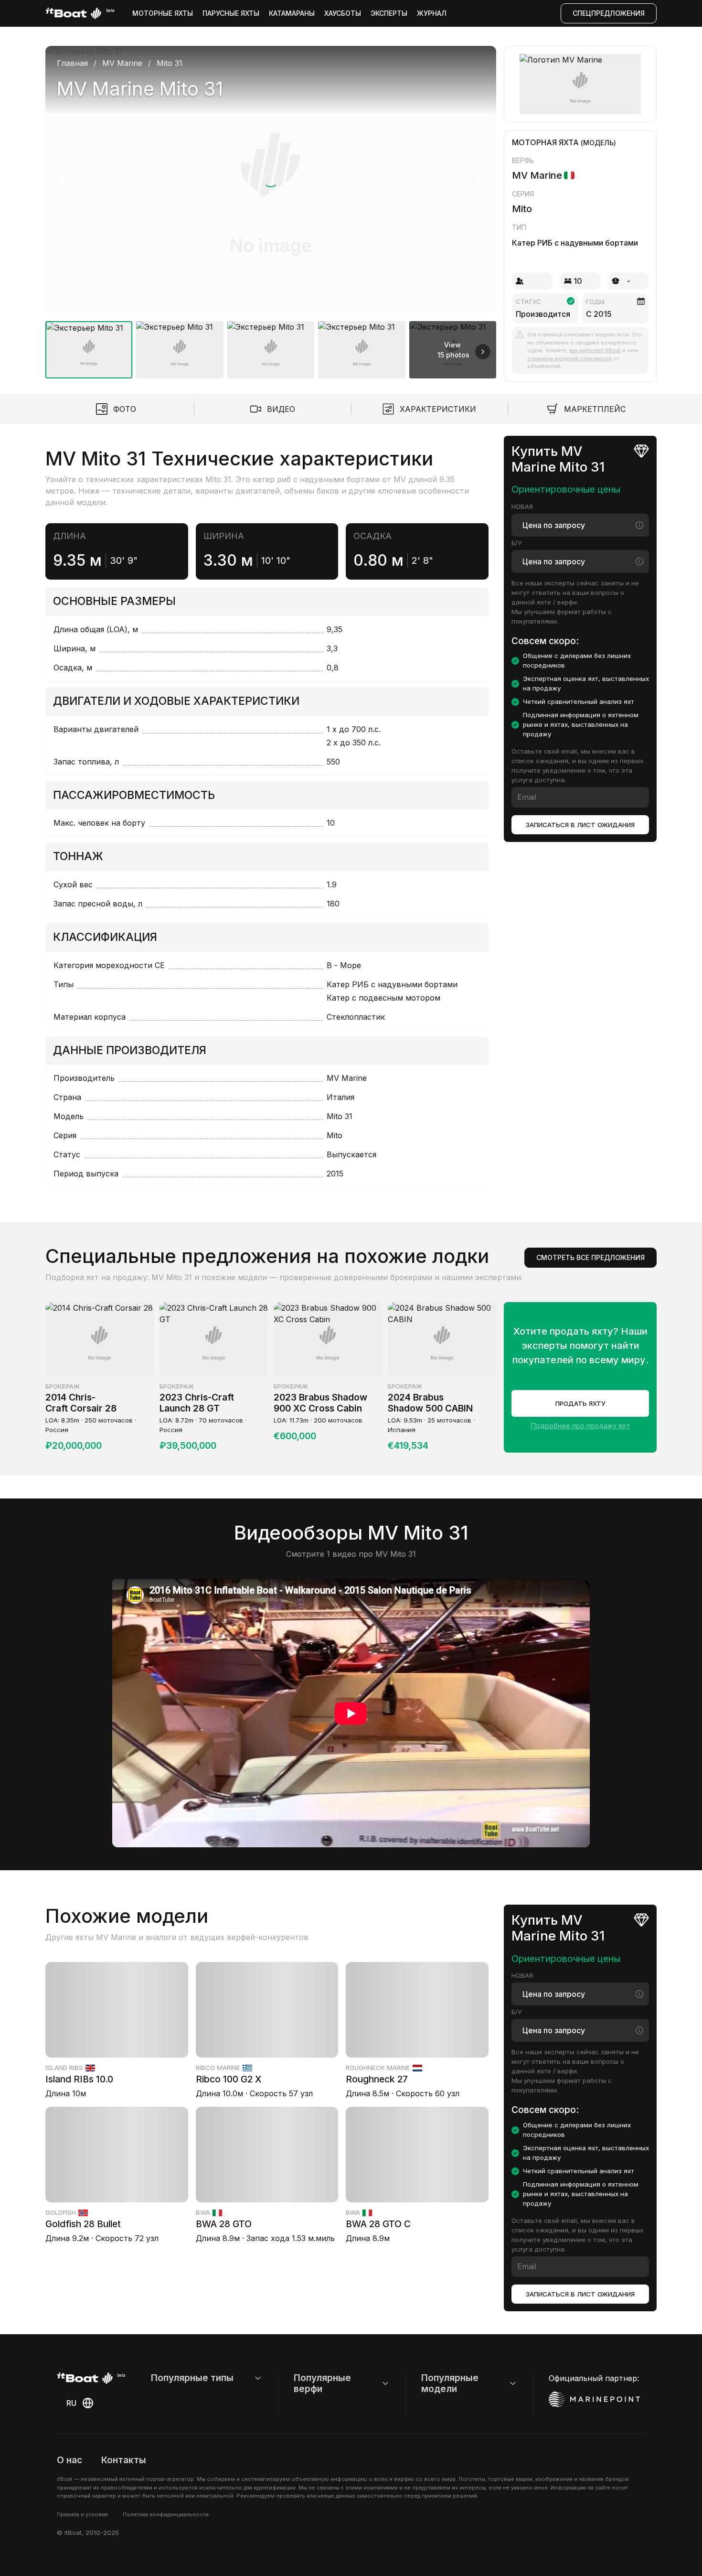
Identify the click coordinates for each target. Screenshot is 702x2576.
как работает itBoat (595, 350)
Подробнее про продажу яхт (580, 1426)
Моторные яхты (163, 13)
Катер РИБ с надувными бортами (575, 243)
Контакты (124, 2460)
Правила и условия (82, 2514)
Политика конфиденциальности (166, 2514)
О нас (69, 2460)
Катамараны (292, 13)
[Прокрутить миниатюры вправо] (483, 352)
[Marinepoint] (595, 2399)
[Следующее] (479, 180)
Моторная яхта (545, 142)
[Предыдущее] (63, 180)
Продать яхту (580, 1403)
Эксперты (389, 13)
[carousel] (271, 208)
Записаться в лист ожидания (580, 825)
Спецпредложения (609, 13)
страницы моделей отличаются (569, 358)
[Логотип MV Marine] (580, 84)
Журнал (432, 13)
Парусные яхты (231, 13)
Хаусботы (343, 13)
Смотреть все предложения (590, 1257)
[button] (271, 180)
